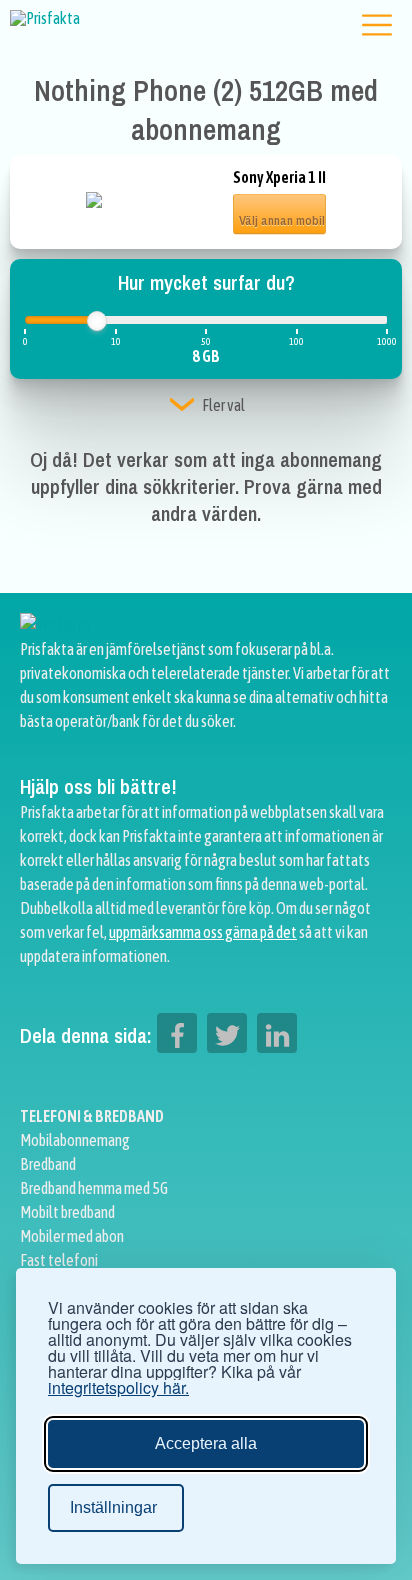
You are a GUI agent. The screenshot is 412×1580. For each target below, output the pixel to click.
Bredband (48, 1164)
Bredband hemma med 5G (94, 1188)
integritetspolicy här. (118, 1388)
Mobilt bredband (67, 1212)
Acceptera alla (206, 1443)
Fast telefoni (59, 1260)
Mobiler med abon (72, 1236)
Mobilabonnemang (75, 1140)
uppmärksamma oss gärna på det (203, 932)
